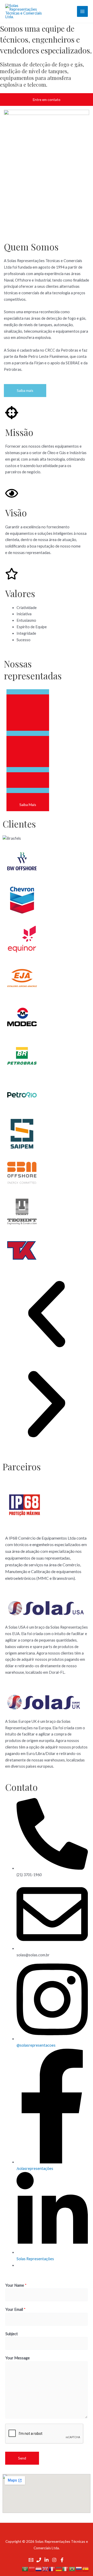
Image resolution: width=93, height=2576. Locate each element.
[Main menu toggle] (82, 11)
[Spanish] (86, 2569)
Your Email (16, 2309)
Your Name (16, 2285)
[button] (47, 1315)
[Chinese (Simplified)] (32, 2569)
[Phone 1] (39, 2560)
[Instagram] (54, 2560)
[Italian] (66, 2569)
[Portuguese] (72, 2569)
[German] (59, 2569)
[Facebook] (62, 2560)
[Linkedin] (47, 2560)
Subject (12, 2334)
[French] (52, 2569)
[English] (45, 2569)
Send (22, 2458)
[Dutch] (39, 2569)
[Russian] (79, 2569)
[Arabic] (25, 2569)
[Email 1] (31, 2560)
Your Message (18, 2358)
